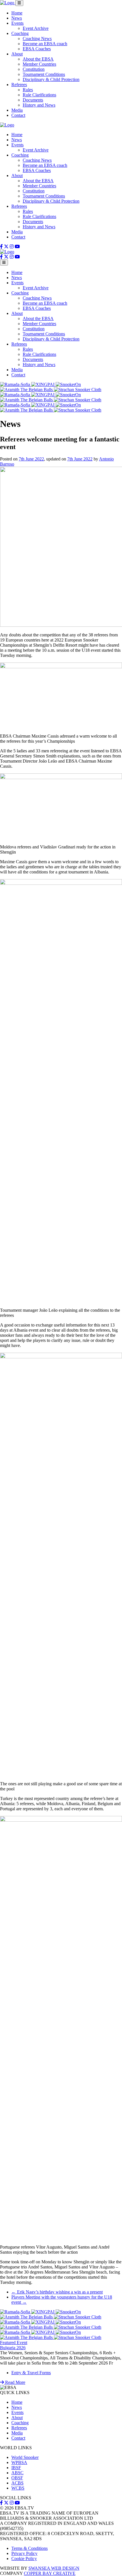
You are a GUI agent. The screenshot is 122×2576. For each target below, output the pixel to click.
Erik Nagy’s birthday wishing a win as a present (57, 2292)
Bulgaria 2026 (13, 2348)
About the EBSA (38, 59)
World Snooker (25, 2457)
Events (17, 23)
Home (17, 13)
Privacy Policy (24, 2553)
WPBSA (19, 2462)
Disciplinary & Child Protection (51, 79)
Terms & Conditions (30, 2548)
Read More (15, 2382)
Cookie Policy (24, 2559)
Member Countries (39, 64)
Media (17, 110)
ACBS (17, 2483)
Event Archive (36, 28)
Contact (18, 115)
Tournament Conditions (44, 74)
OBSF (17, 2478)
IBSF (16, 2468)
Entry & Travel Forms (31, 2373)
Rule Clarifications (39, 95)
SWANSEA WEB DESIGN (54, 2568)
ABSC (17, 2473)
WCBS (18, 2488)
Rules (28, 90)
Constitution (34, 69)
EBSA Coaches (37, 49)
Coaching (20, 33)
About (17, 54)
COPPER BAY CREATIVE (50, 2573)
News (17, 18)
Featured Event (14, 2343)
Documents (33, 100)
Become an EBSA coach (45, 44)
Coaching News (37, 39)
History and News (39, 105)
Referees (19, 85)
